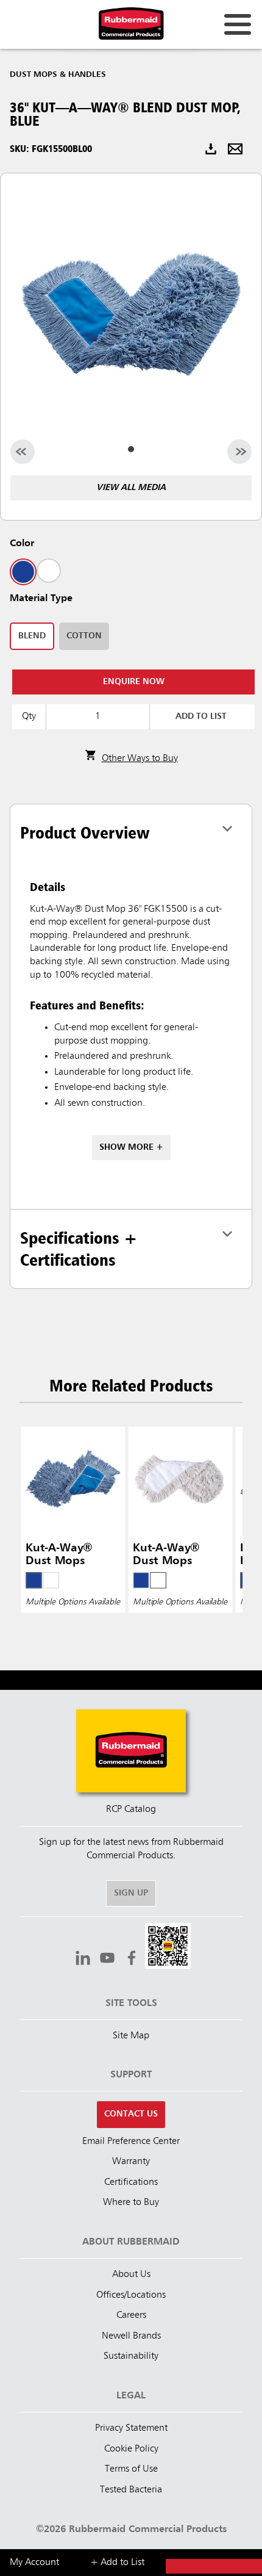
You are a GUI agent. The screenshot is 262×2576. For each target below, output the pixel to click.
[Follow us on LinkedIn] (83, 1960)
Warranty (131, 2162)
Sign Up (131, 1893)
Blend (32, 636)
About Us (131, 2275)
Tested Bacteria (131, 2490)
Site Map (131, 2036)
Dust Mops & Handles (58, 74)
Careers (131, 2315)
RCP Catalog (131, 1809)
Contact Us (131, 2114)
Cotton (84, 636)
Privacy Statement (131, 2428)
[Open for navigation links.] (238, 24)
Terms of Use (131, 2469)
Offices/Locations (131, 2295)
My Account (34, 2563)
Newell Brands (131, 2336)
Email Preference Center (131, 2141)
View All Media (131, 488)
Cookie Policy (131, 2449)
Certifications (131, 2182)
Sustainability (131, 2356)
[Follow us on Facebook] (132, 1960)
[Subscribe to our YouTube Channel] (107, 1960)
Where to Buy (131, 2203)
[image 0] (131, 449)
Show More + (131, 1147)
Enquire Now (134, 682)
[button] (168, 1948)
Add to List (201, 716)
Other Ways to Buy (140, 759)
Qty (29, 716)
